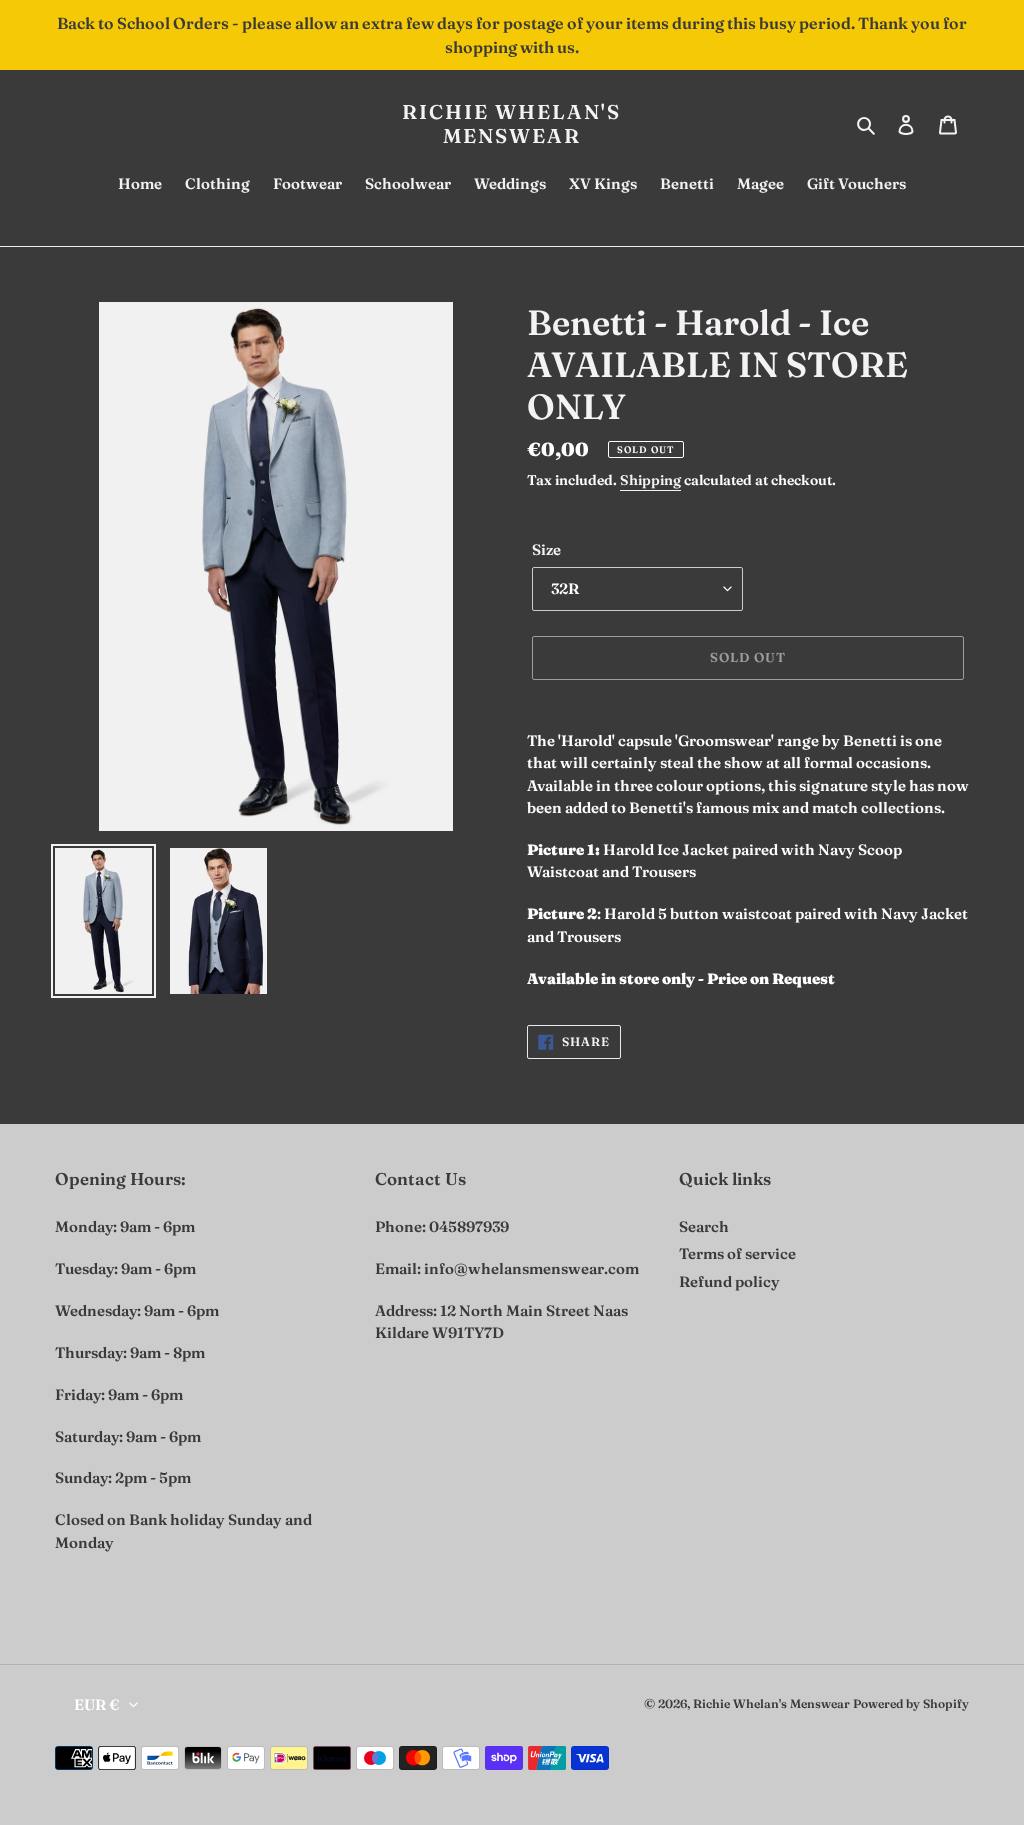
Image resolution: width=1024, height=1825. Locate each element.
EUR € (97, 1704)
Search (704, 1226)
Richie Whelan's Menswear (511, 124)
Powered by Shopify (911, 1703)
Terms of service (737, 1253)
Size (546, 549)
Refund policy (729, 1281)
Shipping (650, 480)
